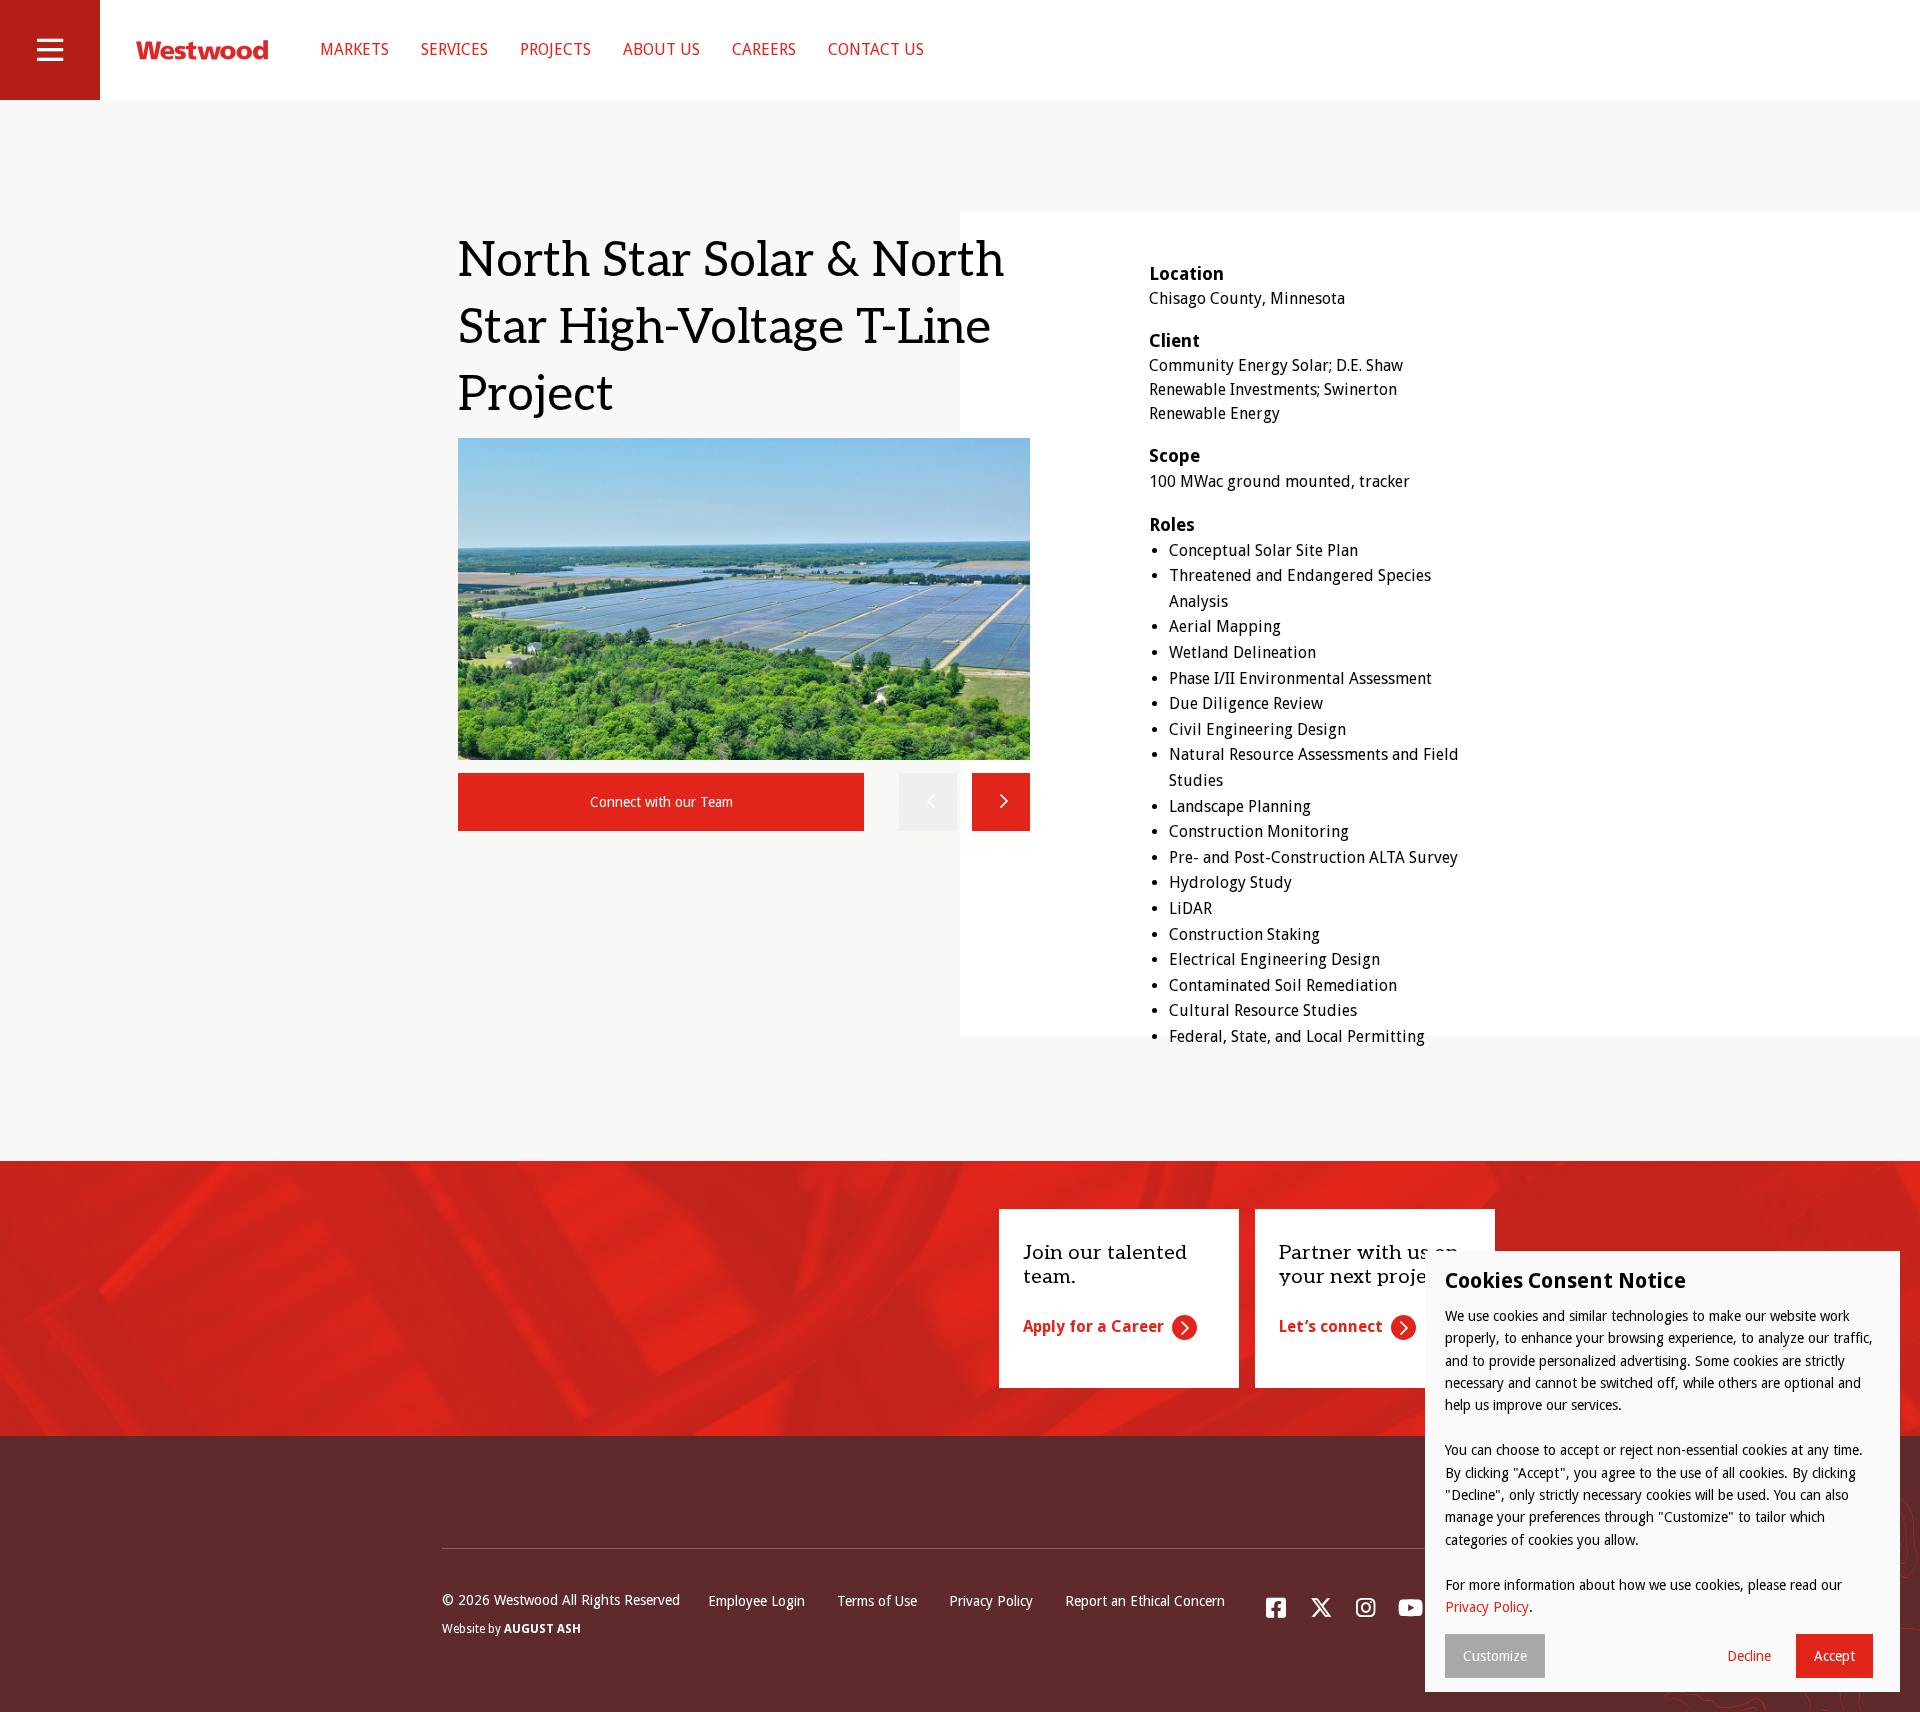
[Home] (202, 50)
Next (1001, 802)
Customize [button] (1495, 1656)
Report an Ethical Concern (1145, 1601)
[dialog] (1662, 1471)
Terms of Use (877, 1601)
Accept (1834, 1656)
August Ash (542, 1629)
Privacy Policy (991, 1601)
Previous (928, 802)
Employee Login (756, 1601)
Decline (1749, 1656)
